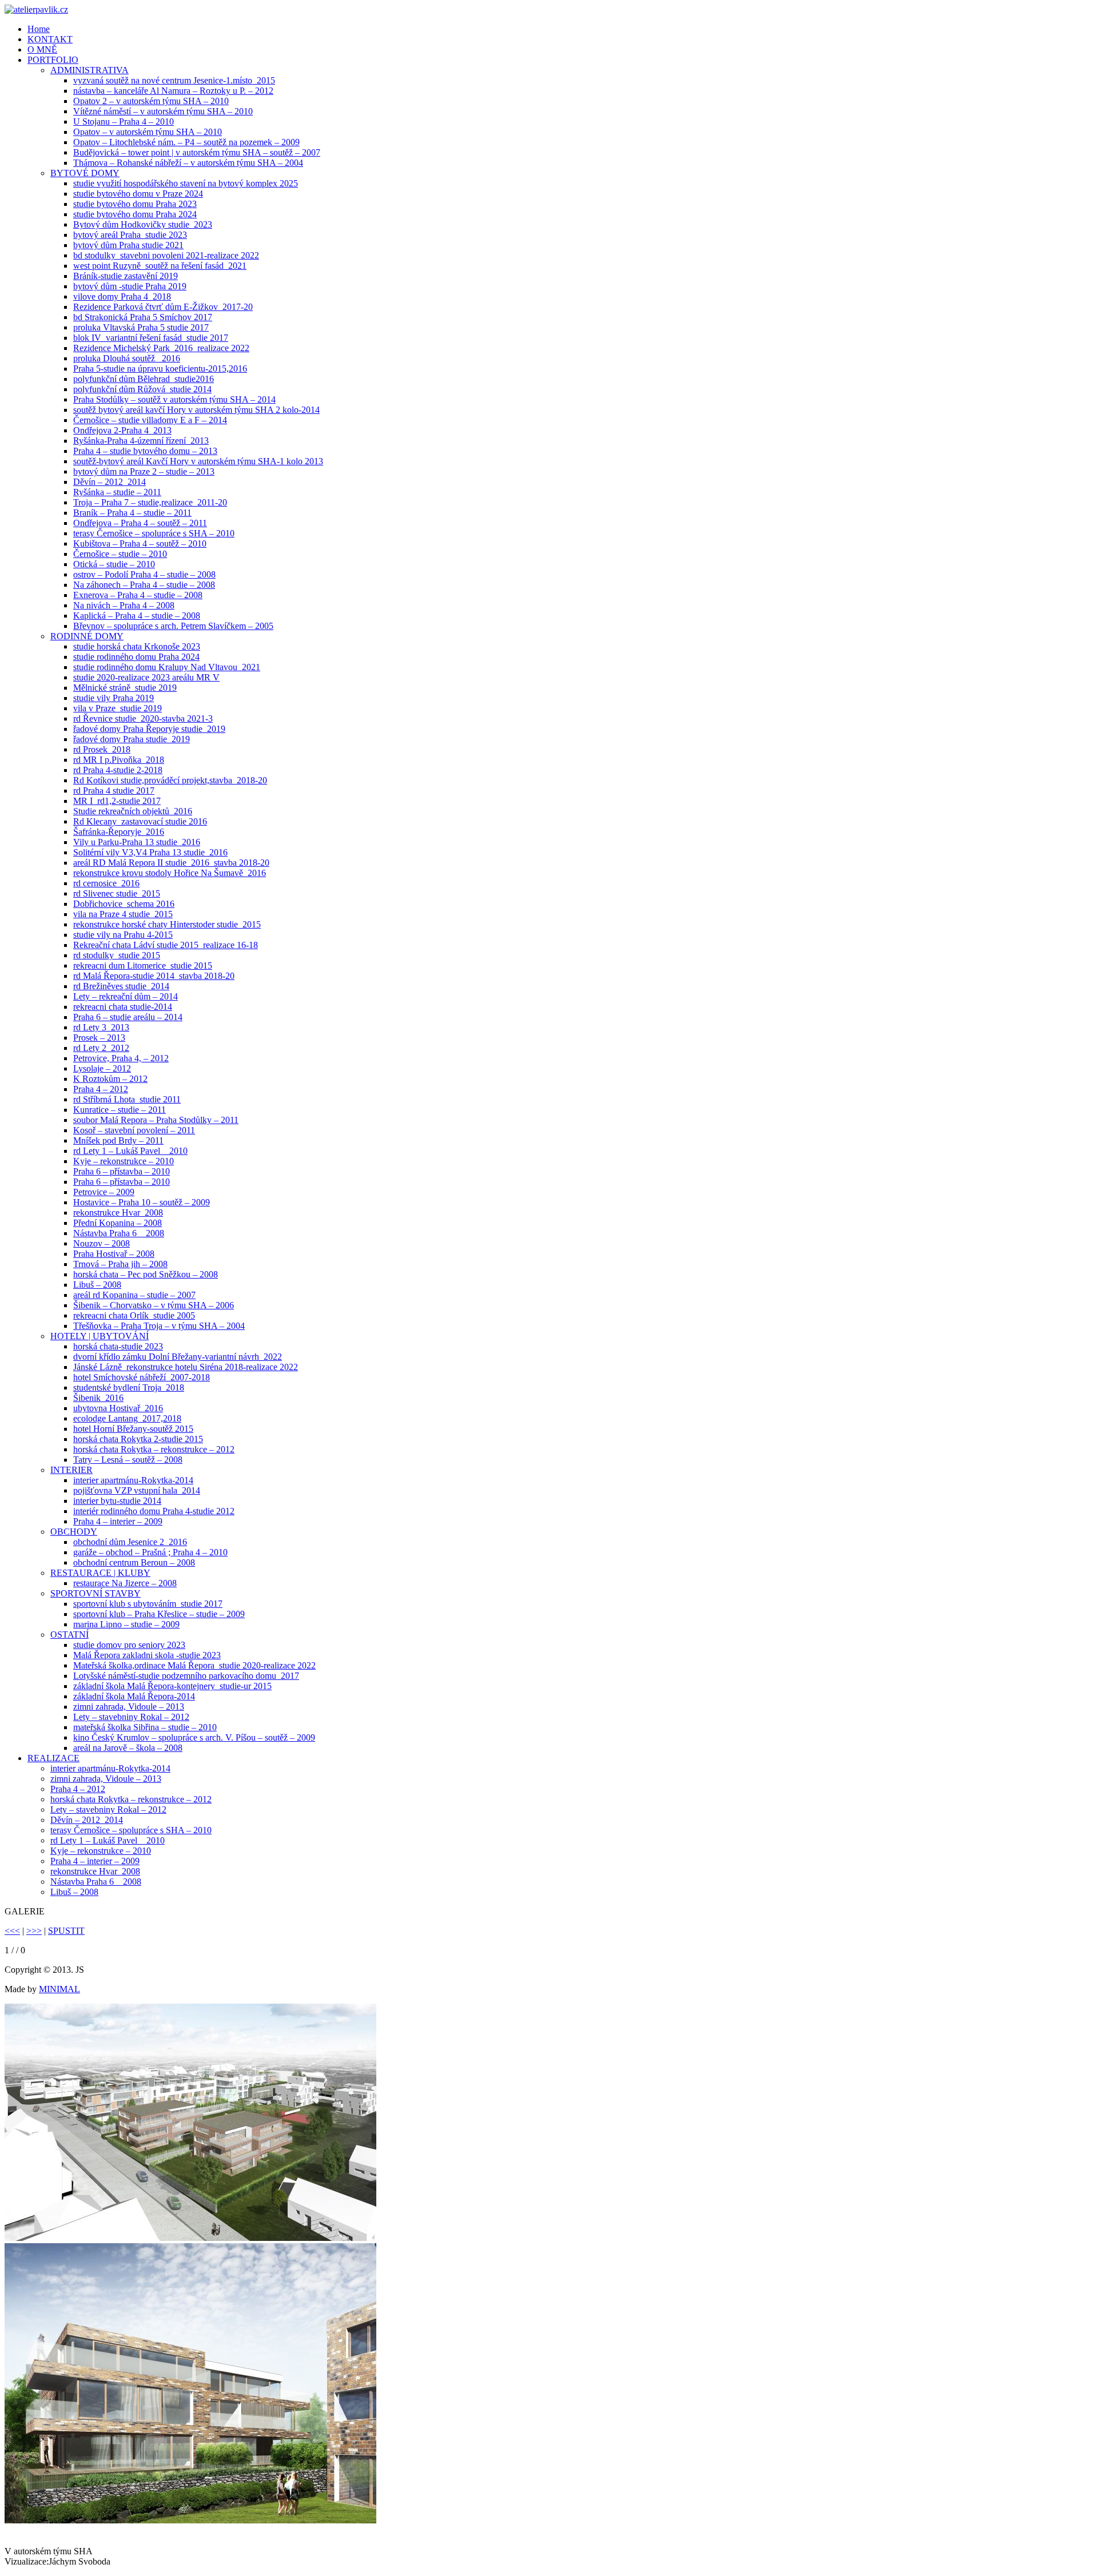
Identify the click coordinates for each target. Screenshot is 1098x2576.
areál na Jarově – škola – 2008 (128, 1748)
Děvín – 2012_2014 (110, 482)
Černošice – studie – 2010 (120, 554)
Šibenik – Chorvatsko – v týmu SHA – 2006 (154, 1305)
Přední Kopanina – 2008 (118, 1223)
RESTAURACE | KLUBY (100, 1573)
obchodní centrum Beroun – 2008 (134, 1562)
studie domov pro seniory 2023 (129, 1645)
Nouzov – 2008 (102, 1243)
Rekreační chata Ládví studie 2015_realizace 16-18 (166, 945)
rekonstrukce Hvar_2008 (118, 1213)
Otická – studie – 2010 (114, 564)
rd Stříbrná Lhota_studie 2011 (127, 1099)
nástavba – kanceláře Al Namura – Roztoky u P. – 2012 (173, 91)
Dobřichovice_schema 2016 (124, 904)
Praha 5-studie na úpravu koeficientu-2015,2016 (160, 369)
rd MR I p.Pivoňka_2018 (119, 760)
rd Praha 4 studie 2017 (114, 791)
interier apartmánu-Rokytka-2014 (133, 1480)
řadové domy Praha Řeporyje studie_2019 (149, 729)
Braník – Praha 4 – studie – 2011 (132, 513)
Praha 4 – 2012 (101, 1089)
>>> (34, 1931)
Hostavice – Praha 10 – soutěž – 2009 (142, 1202)
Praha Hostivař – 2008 (114, 1254)
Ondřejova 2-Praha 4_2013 (122, 430)
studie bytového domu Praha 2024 (135, 214)
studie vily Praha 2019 (114, 698)
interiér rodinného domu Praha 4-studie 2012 (154, 1511)
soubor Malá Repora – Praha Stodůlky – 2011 (156, 1120)
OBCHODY (74, 1532)
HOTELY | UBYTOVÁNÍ (100, 1336)
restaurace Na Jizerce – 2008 (125, 1583)
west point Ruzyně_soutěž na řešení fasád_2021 (160, 266)
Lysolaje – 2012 (102, 1068)
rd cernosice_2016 (106, 883)
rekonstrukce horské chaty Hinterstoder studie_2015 (167, 924)
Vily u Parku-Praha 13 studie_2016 (137, 842)
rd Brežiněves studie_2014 (121, 986)
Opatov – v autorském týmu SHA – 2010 (148, 132)
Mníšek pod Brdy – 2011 (118, 1140)
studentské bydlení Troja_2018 (129, 1387)
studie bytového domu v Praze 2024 (138, 194)
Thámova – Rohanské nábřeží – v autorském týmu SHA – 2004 (188, 163)
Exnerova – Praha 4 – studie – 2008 (138, 595)
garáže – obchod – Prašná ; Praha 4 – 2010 (150, 1552)
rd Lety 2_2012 (101, 1048)
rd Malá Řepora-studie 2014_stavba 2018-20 (154, 976)
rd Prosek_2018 (102, 749)
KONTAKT (50, 39)
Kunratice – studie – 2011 (120, 1110)
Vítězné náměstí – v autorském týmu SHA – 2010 (163, 111)
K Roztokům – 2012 (110, 1079)
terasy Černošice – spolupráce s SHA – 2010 (154, 533)
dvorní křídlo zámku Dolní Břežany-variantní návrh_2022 (178, 1357)
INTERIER (71, 1470)
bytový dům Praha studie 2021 (128, 245)
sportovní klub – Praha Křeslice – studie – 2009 (159, 1614)
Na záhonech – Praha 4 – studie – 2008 (144, 585)
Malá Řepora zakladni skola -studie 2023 (147, 1655)
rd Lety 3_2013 (101, 1027)
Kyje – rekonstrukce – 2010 (124, 1161)
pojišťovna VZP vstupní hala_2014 (137, 1490)
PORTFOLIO (53, 60)
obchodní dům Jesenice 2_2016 (130, 1542)
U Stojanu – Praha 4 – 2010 (124, 122)
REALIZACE (53, 1758)
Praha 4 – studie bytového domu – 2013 (145, 451)
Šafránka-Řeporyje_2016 (119, 832)
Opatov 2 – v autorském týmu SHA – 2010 (151, 101)
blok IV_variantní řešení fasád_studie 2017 (151, 338)
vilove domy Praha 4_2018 (122, 296)
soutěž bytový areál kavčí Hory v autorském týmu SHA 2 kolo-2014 (196, 410)
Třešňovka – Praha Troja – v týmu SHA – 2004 (159, 1326)
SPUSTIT (66, 1931)
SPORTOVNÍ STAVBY (96, 1593)
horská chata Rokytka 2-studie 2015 (138, 1439)
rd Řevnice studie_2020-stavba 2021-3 (143, 718)
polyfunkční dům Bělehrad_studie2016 (144, 379)
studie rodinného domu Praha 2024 (136, 657)
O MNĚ (42, 49)
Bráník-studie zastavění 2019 (126, 276)
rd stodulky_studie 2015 (117, 955)
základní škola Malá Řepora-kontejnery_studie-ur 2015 (172, 1686)
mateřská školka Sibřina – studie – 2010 (145, 1727)
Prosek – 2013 (99, 1038)
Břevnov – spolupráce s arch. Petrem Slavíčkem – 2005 (173, 626)
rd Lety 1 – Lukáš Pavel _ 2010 (130, 1151)
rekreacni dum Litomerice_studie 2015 (143, 965)
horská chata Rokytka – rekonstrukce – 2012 (154, 1449)
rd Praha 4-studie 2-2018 (118, 770)
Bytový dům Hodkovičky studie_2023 (143, 224)
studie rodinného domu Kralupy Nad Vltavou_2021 (167, 667)
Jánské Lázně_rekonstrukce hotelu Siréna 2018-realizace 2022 (186, 1367)
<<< (12, 1931)
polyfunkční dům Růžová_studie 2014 (142, 389)
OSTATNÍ (69, 1635)
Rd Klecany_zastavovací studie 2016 (140, 821)
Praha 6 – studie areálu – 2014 (128, 1017)
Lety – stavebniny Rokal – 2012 (131, 1717)
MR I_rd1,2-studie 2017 (117, 801)
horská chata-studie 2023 (118, 1346)
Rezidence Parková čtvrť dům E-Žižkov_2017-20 (163, 307)
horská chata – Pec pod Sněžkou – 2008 (146, 1274)
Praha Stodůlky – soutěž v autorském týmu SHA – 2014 (174, 399)
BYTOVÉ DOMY (85, 173)
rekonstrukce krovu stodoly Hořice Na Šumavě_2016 (170, 873)
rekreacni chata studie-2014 (123, 1007)
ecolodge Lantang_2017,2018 (127, 1418)
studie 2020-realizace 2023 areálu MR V (146, 677)
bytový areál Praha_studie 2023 (130, 235)
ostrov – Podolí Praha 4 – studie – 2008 (144, 574)
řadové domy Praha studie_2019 (132, 739)
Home (39, 29)
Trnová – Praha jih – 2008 (120, 1264)
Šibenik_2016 (98, 1398)
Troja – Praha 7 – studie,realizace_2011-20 (150, 502)
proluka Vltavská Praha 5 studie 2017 (141, 327)
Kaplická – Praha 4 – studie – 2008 (137, 616)
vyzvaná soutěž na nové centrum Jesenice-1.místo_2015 (174, 80)
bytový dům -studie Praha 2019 (130, 286)
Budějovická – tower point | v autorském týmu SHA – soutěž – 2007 (197, 152)
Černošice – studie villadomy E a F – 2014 (150, 420)
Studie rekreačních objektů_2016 (133, 811)
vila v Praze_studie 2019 (118, 708)
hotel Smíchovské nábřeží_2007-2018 (142, 1377)
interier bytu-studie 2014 (117, 1501)
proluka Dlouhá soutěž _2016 (127, 358)
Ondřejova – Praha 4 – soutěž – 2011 (140, 523)
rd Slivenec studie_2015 (117, 893)
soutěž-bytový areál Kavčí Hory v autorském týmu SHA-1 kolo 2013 (198, 461)
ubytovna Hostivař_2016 (118, 1408)
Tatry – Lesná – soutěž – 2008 (128, 1460)
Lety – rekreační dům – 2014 (126, 996)
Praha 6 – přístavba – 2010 (122, 1171)
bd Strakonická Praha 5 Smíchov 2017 (143, 317)
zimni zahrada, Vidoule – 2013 (129, 1707)
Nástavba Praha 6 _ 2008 (119, 1233)
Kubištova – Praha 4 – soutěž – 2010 (140, 544)
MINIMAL (59, 1989)
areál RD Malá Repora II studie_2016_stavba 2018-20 (171, 863)
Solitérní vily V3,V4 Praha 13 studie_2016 (150, 852)
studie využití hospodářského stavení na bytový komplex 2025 (186, 183)
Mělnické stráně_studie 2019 (125, 688)
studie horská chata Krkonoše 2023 (137, 646)
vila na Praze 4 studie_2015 (123, 914)
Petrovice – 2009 (104, 1192)
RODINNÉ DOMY (87, 636)
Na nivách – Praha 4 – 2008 (124, 605)
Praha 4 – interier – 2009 (118, 1521)
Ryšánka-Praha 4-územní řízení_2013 (141, 441)
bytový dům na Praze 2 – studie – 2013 (144, 471)
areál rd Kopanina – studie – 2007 (134, 1295)
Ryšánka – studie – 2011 (117, 492)
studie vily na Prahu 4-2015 (123, 935)
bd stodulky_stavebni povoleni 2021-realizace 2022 (166, 255)
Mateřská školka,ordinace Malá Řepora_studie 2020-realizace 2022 (194, 1665)
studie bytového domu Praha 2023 (135, 204)
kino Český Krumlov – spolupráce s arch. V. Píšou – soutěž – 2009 (194, 1737)
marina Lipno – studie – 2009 (126, 1624)
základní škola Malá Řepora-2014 (134, 1696)
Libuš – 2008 (97, 1285)
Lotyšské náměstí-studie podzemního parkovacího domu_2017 (186, 1676)
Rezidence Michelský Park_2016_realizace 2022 (161, 348)
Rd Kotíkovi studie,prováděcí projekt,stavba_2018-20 (170, 780)
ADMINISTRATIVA (89, 70)
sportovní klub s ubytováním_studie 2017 (148, 1604)
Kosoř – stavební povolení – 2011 (134, 1130)
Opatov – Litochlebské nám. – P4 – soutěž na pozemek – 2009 (186, 142)
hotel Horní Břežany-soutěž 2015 (133, 1429)
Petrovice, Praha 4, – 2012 (121, 1058)
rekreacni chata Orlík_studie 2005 (134, 1315)
